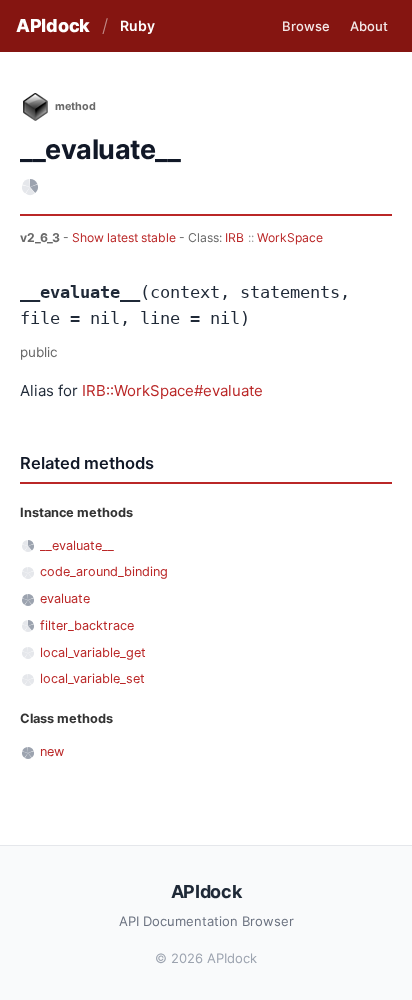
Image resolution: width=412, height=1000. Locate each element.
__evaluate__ (77, 545)
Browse (306, 26)
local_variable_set (92, 678)
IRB (234, 237)
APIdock (53, 25)
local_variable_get (93, 652)
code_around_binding (104, 571)
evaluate (65, 598)
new (52, 751)
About (369, 26)
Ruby (137, 25)
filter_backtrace (87, 625)
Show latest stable (125, 237)
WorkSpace (290, 237)
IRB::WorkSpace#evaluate (172, 390)
